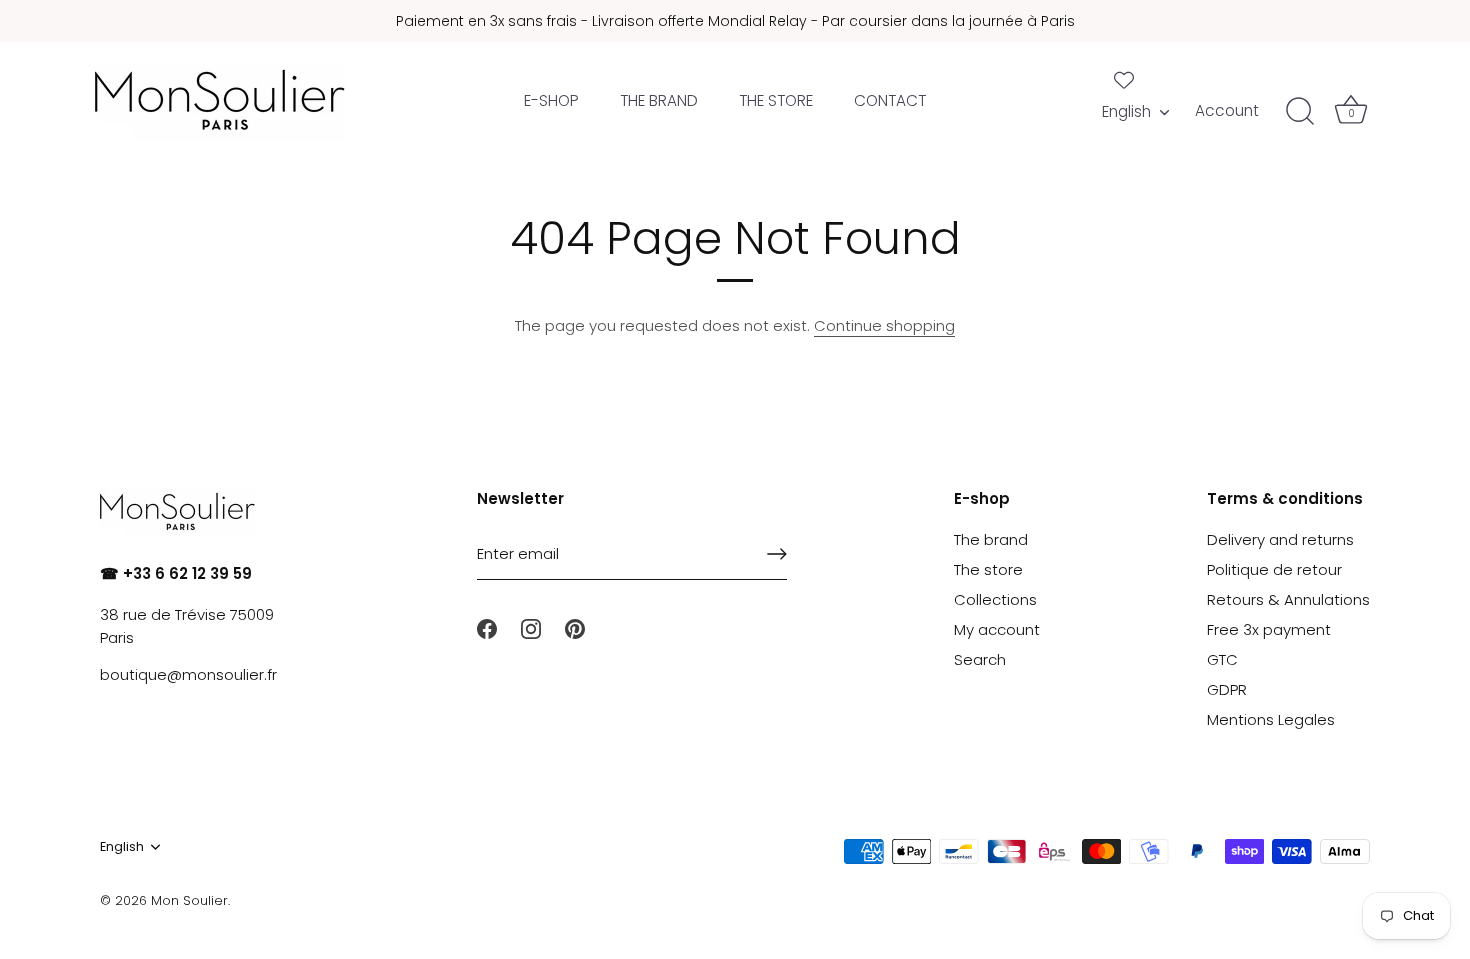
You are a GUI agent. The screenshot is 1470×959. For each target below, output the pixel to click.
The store (988, 569)
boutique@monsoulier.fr (188, 674)
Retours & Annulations (1288, 599)
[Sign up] (777, 554)
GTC (1222, 659)
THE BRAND (659, 100)
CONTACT (890, 100)
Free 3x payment (1269, 629)
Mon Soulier (189, 900)
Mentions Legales (1271, 719)
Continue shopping (884, 325)
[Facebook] (487, 627)
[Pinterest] (575, 627)
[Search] (1300, 112)
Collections (995, 599)
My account (997, 629)
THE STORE (776, 100)
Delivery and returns (1280, 539)
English (1126, 111)
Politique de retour (1274, 569)
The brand (991, 539)
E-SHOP (551, 100)
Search (980, 659)
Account (1227, 110)
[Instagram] (531, 627)
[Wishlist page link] (1124, 80)
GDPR (1227, 689)
